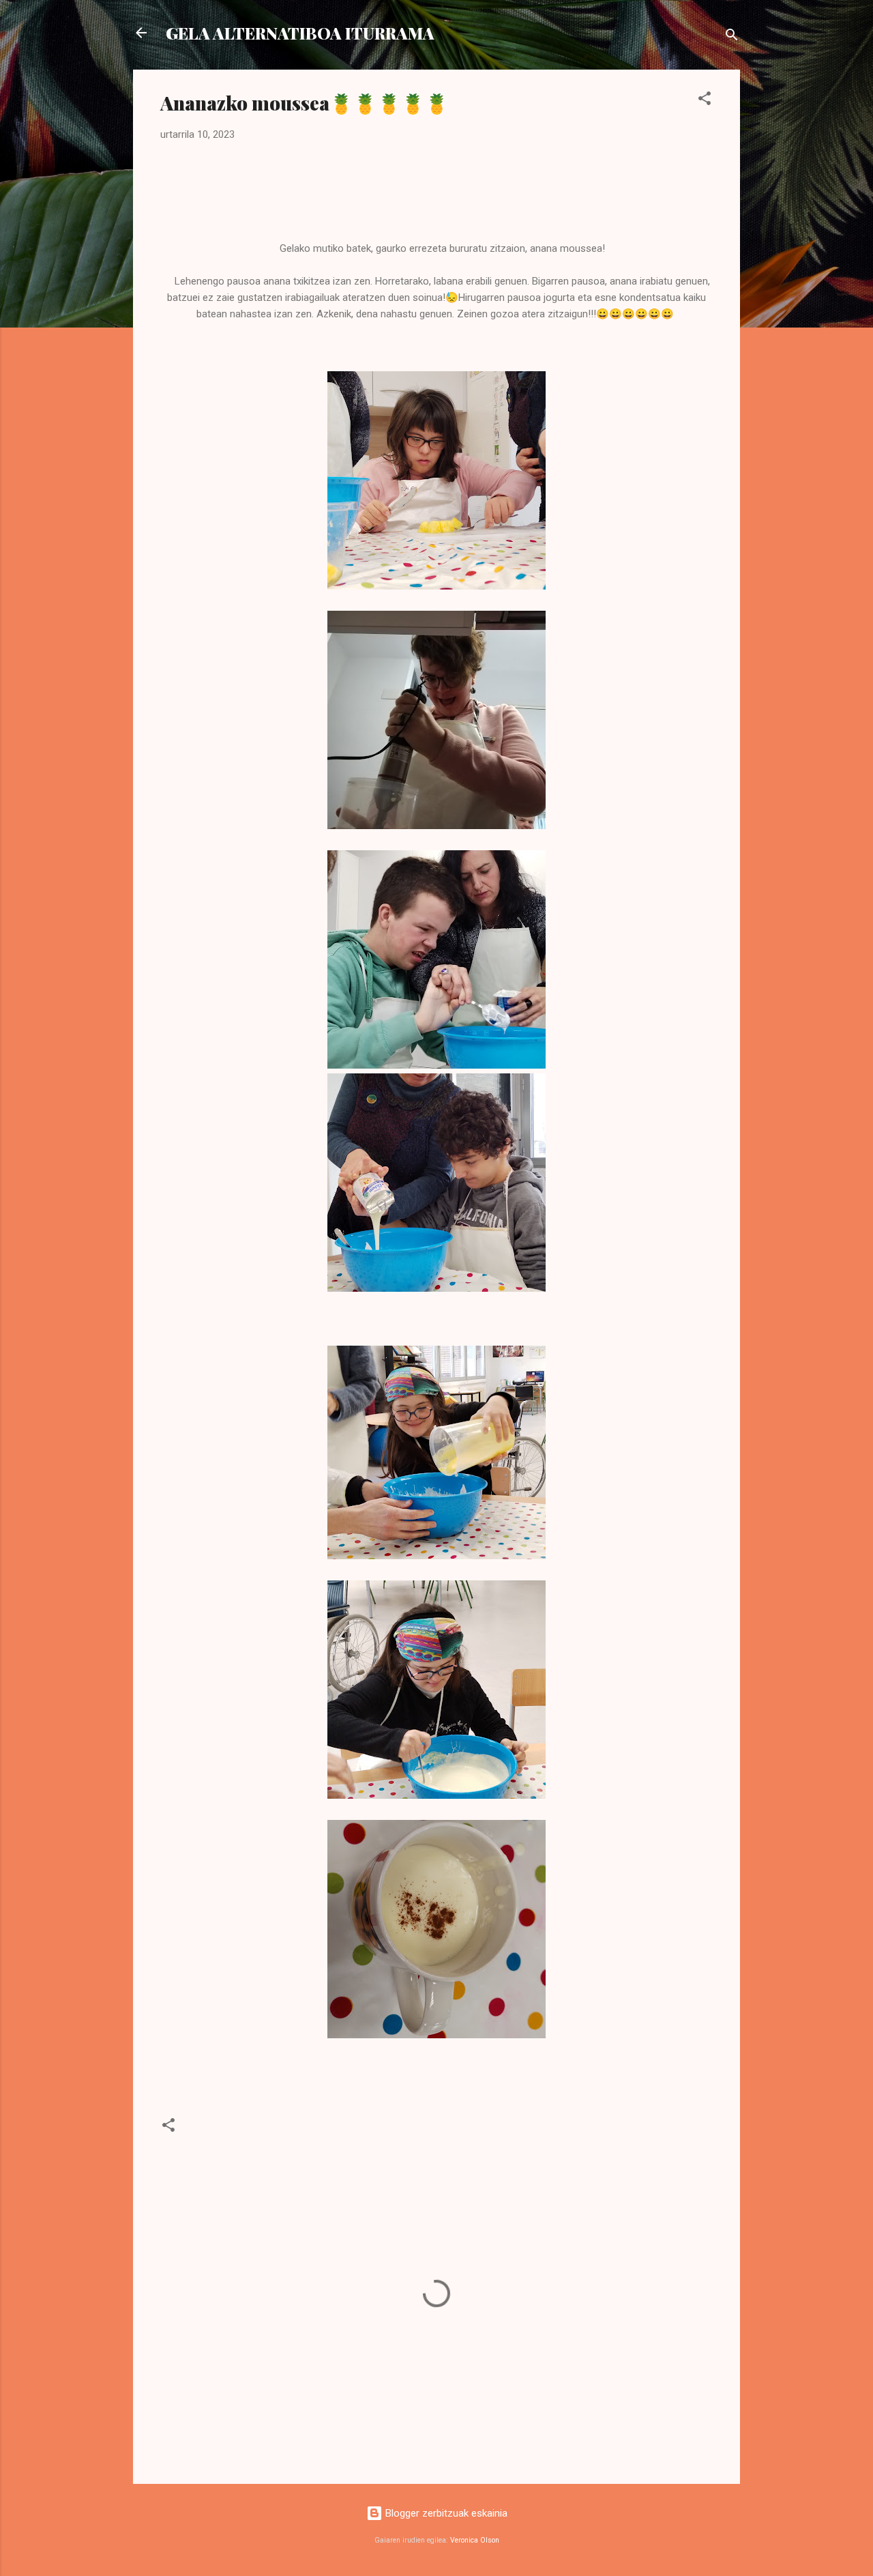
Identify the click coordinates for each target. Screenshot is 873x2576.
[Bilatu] (732, 37)
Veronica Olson (475, 2540)
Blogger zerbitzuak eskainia (445, 2513)
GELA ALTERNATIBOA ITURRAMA (300, 33)
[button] (705, 101)
